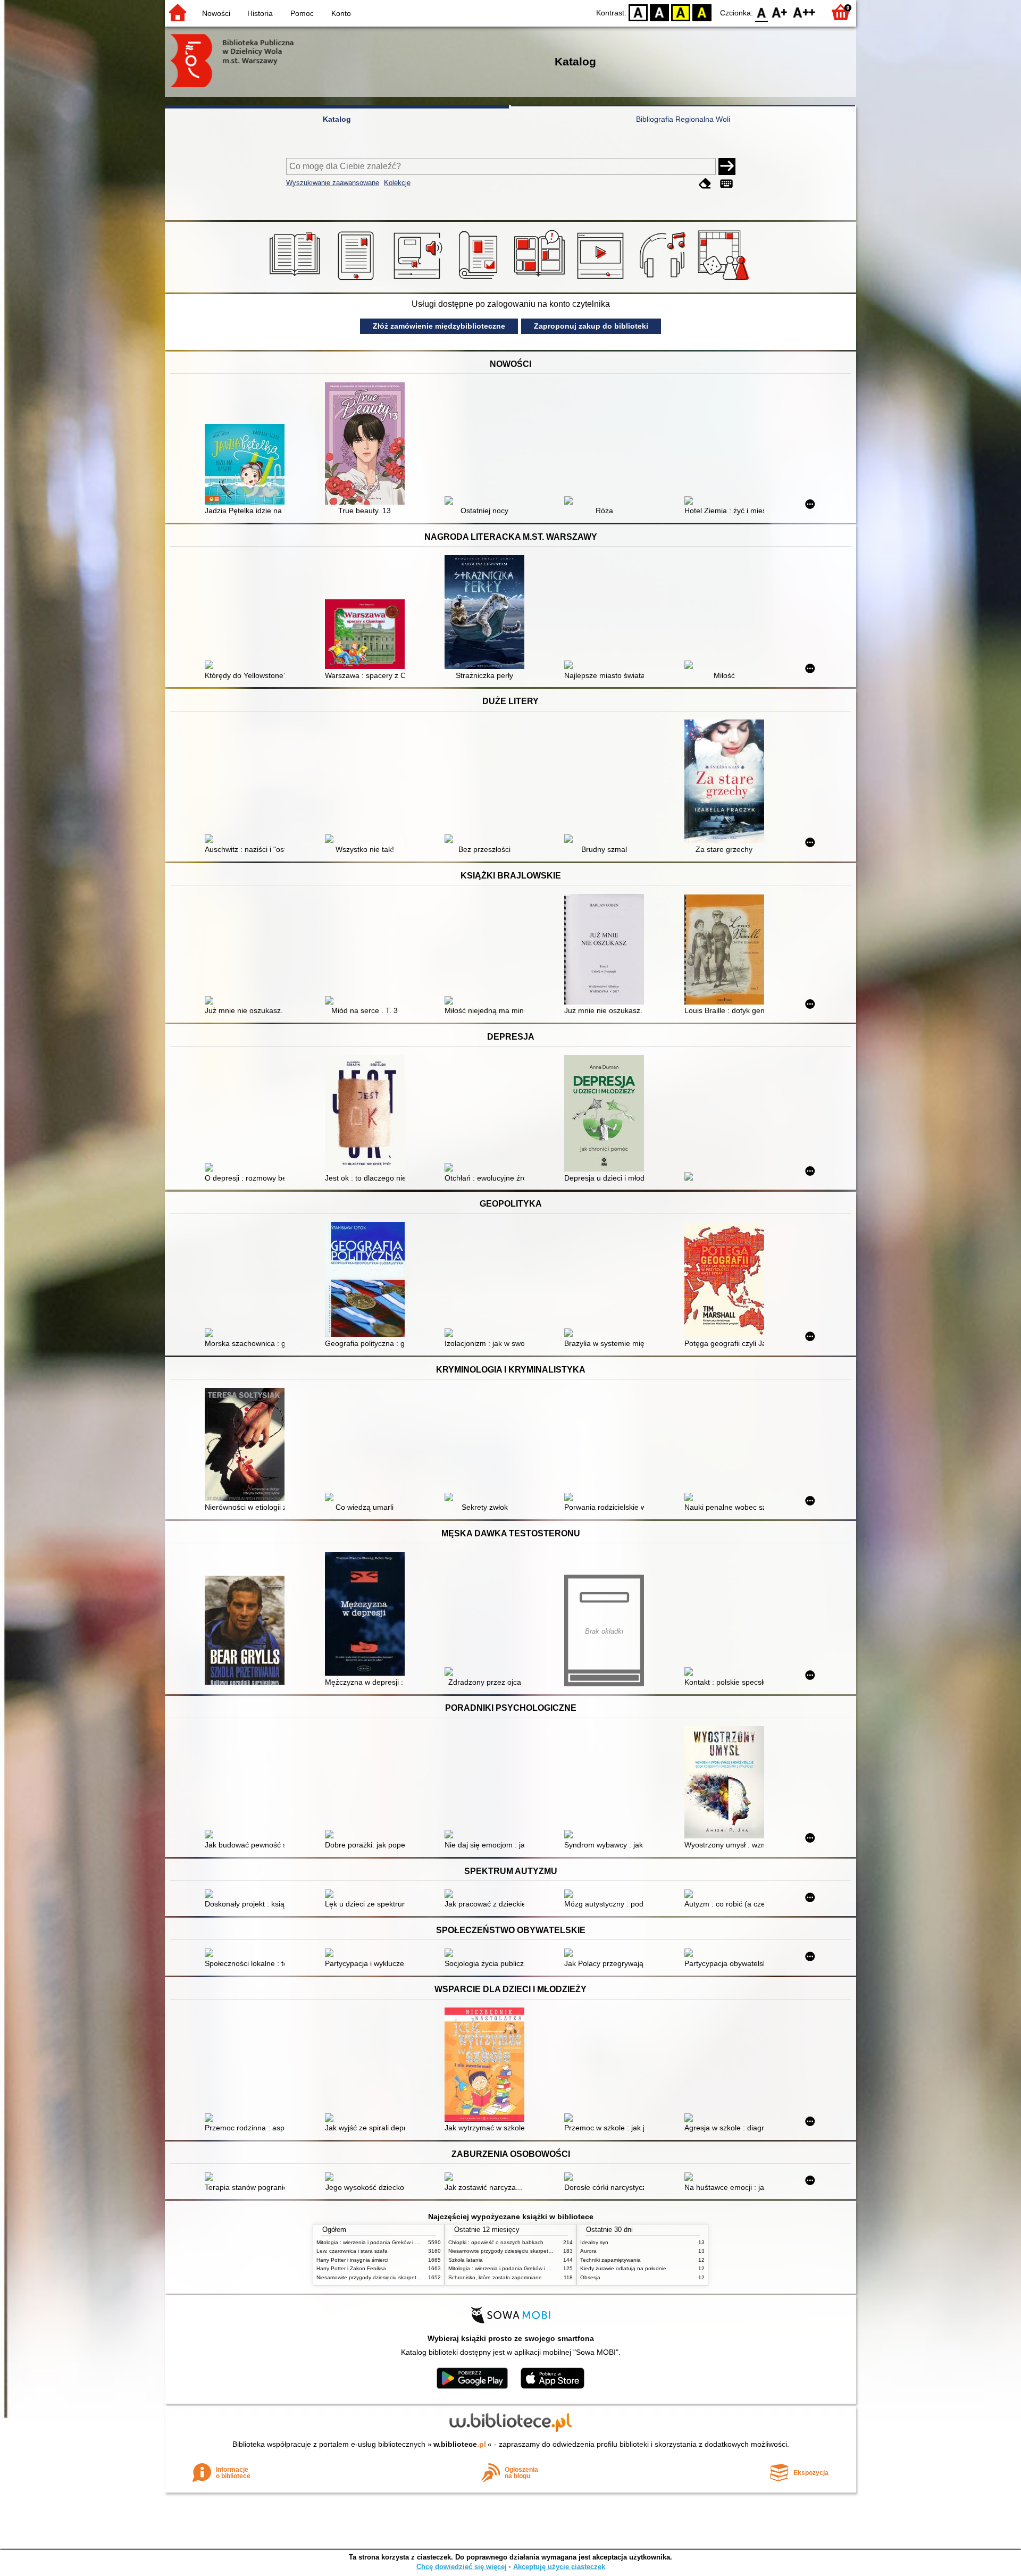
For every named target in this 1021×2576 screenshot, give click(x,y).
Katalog (337, 119)
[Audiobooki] (419, 280)
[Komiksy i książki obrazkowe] (541, 280)
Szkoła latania (466, 2260)
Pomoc (302, 13)
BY (702, 12)
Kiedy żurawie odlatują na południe (623, 2268)
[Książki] (296, 280)
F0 (762, 12)
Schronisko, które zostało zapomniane (495, 2277)
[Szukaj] (727, 166)
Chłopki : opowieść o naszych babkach (496, 2242)
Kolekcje (397, 183)
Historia (260, 13)
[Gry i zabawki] (725, 280)
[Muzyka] (664, 280)
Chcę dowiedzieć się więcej (462, 2567)
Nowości (216, 13)
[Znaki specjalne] (726, 184)
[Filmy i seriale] (602, 280)
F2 (804, 12)
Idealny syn (594, 2242)
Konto (341, 13)
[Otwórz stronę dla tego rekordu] (247, 465)
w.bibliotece (460, 2444)
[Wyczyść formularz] (705, 184)
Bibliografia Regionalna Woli (683, 119)
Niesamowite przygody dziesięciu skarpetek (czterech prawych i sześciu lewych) (413, 2277)
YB (681, 12)
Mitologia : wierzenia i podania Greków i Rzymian (376, 2242)
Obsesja (590, 2277)
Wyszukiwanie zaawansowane (333, 183)
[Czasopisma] (480, 280)
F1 (780, 12)
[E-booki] (358, 280)
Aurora (588, 2251)
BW (659, 12)
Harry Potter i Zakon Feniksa (351, 2268)
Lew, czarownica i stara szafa (352, 2251)
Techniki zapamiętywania (610, 2260)
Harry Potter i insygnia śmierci (352, 2260)
